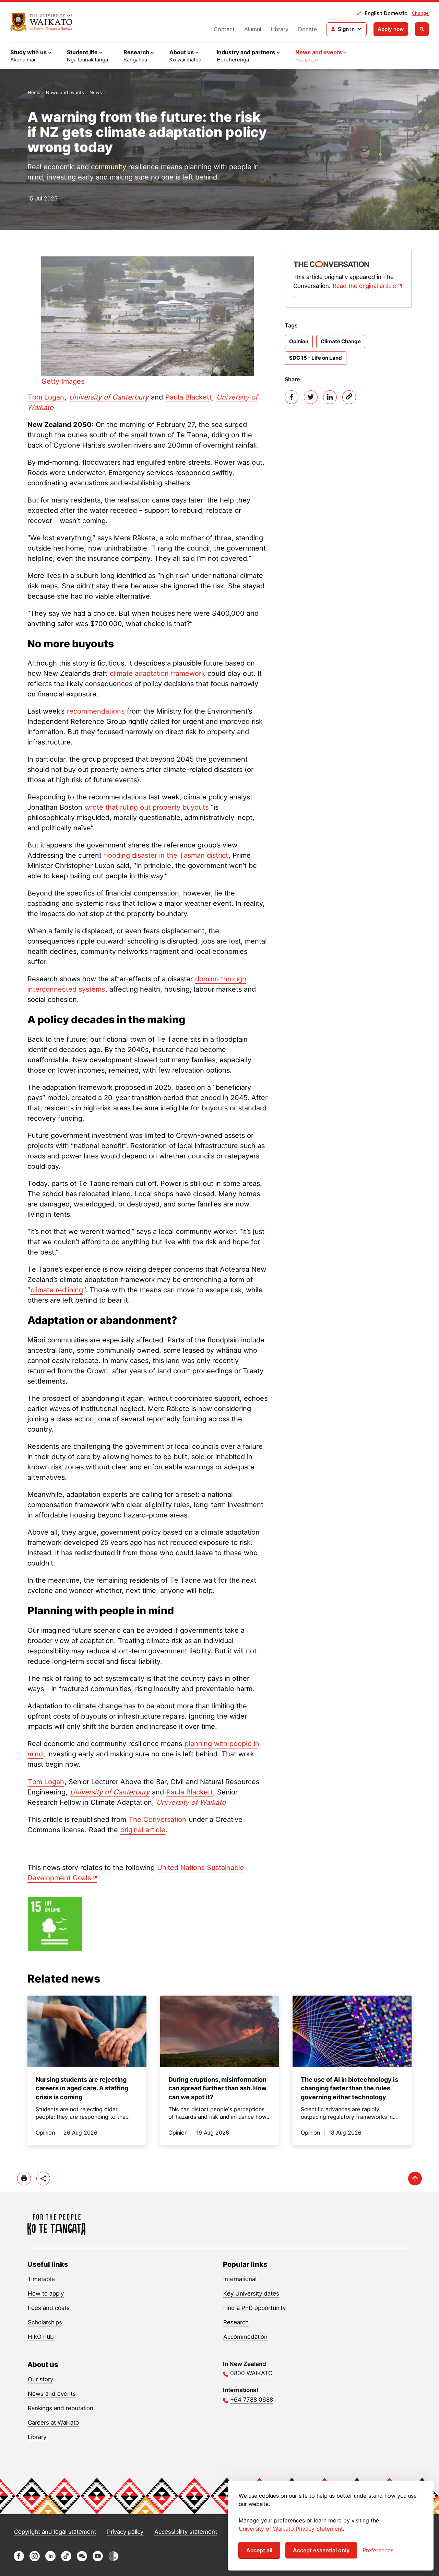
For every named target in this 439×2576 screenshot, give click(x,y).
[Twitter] (311, 397)
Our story (40, 2379)
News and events (65, 92)
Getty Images (63, 381)
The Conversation (157, 1820)
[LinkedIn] (330, 397)
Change (420, 13)
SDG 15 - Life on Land (316, 358)
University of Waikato (191, 1802)
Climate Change (341, 341)
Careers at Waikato (53, 2423)
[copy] (349, 397)
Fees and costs (49, 2308)
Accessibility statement (186, 2532)
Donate (307, 29)
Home (34, 92)
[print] (24, 2179)
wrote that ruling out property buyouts (147, 807)
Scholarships (45, 2322)
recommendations (96, 711)
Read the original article (364, 286)
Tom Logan (46, 397)
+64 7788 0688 (252, 2400)
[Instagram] (35, 2559)
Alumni (253, 29)
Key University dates (251, 2294)
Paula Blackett (188, 397)
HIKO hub (41, 2337)
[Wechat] (82, 2559)
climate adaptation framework (157, 673)
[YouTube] (98, 2559)
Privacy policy (125, 2532)
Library (280, 29)
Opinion (299, 341)
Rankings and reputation (61, 2408)
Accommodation (245, 2337)
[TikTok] (66, 2559)
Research (236, 2322)
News (96, 92)
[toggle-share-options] (43, 2179)
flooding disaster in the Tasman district (166, 855)
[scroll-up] (415, 2179)
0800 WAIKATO (251, 2373)
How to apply (46, 2294)
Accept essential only (321, 2550)
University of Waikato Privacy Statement (291, 2529)
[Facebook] (292, 397)
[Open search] (422, 29)
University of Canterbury (109, 397)
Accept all (259, 2550)
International (240, 2279)
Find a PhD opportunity (254, 2308)
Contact (224, 29)
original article (143, 1830)
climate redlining (57, 1290)
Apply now (391, 29)
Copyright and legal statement (55, 2532)
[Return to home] (41, 22)
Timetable (41, 2279)
